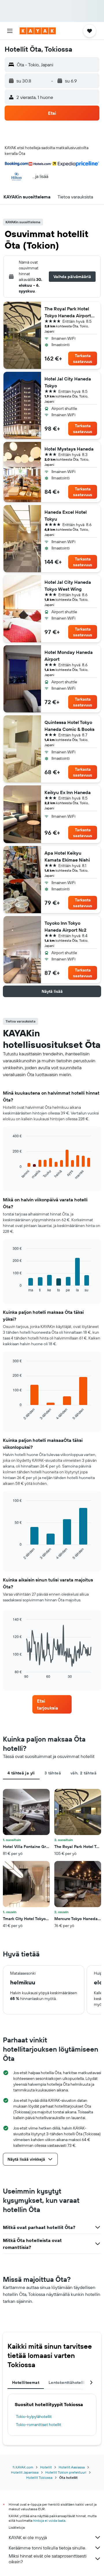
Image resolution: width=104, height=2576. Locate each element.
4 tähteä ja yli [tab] (21, 1773)
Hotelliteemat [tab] (26, 2382)
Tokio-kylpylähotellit (34, 2416)
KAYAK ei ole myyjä (28, 2537)
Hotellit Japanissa (25, 2472)
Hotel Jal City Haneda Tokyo (68, 382)
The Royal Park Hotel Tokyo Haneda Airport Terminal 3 (68, 312)
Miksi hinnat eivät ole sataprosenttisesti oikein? (48, 2559)
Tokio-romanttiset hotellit (39, 2425)
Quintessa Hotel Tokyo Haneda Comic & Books (69, 726)
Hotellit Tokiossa (39, 2477)
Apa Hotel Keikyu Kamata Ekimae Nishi (67, 856)
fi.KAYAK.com (23, 2467)
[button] (10, 31)
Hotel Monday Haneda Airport (69, 656)
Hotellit (46, 2467)
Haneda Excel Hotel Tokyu (66, 515)
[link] (52, 1704)
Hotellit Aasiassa (72, 2467)
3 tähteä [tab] (53, 1773)
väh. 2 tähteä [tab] (83, 1773)
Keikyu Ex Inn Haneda (68, 792)
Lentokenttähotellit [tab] (67, 2382)
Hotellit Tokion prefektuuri (66, 2472)
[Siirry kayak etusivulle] (38, 31)
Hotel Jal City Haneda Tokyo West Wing (68, 586)
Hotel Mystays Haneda (69, 449)
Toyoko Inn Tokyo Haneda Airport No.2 (65, 926)
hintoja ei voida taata (49, 2520)
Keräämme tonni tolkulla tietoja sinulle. (47, 2548)
